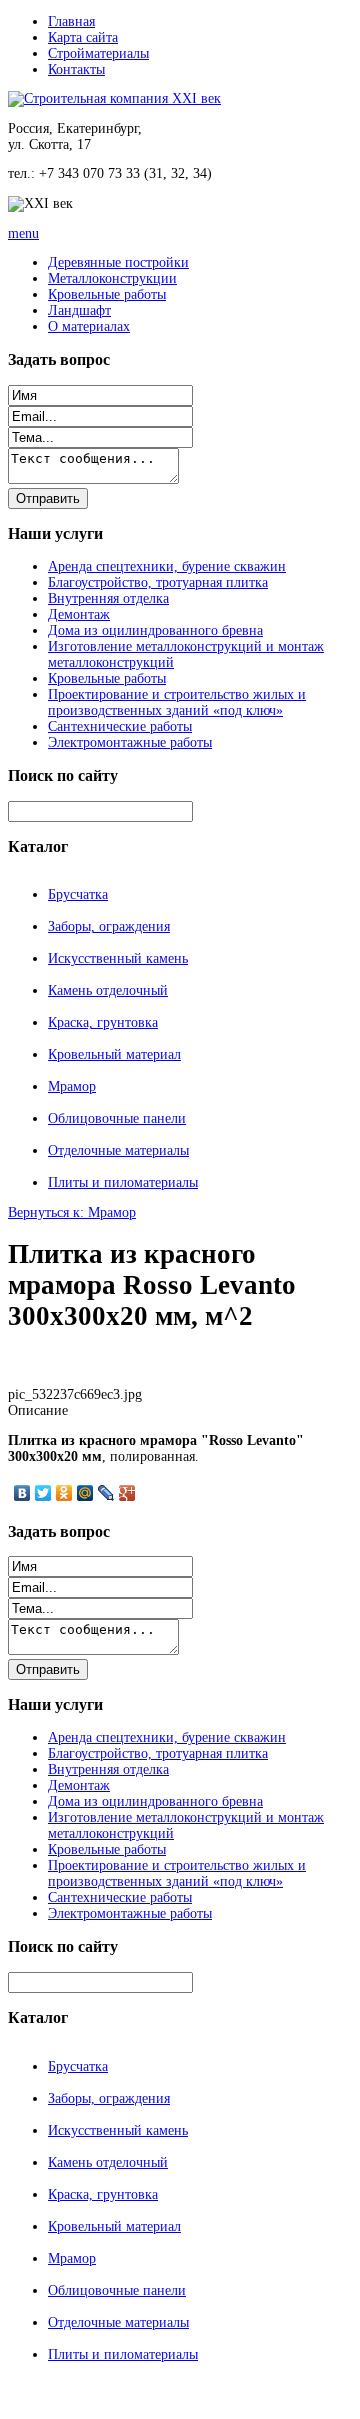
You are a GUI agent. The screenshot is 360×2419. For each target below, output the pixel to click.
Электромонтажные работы (130, 742)
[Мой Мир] (85, 1493)
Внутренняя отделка (108, 598)
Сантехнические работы (120, 726)
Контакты (76, 69)
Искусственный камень (118, 958)
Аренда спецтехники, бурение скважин (167, 566)
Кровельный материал (114, 1054)
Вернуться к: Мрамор (72, 1212)
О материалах (89, 326)
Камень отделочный (108, 990)
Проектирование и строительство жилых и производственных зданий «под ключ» (177, 702)
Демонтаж (79, 614)
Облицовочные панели (117, 1118)
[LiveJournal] (106, 1493)
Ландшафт (79, 310)
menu (23, 233)
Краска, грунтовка (103, 1022)
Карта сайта (83, 37)
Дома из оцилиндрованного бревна (155, 630)
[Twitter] (43, 1493)
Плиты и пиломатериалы (123, 1182)
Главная (71, 21)
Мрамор (72, 1086)
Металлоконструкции (112, 278)
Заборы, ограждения (109, 926)
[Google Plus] (127, 1493)
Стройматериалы (98, 53)
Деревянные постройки (118, 262)
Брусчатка (78, 894)
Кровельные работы (107, 294)
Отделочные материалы (118, 1150)
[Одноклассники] (64, 1493)
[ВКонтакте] (22, 1493)
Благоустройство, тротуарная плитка (158, 582)
